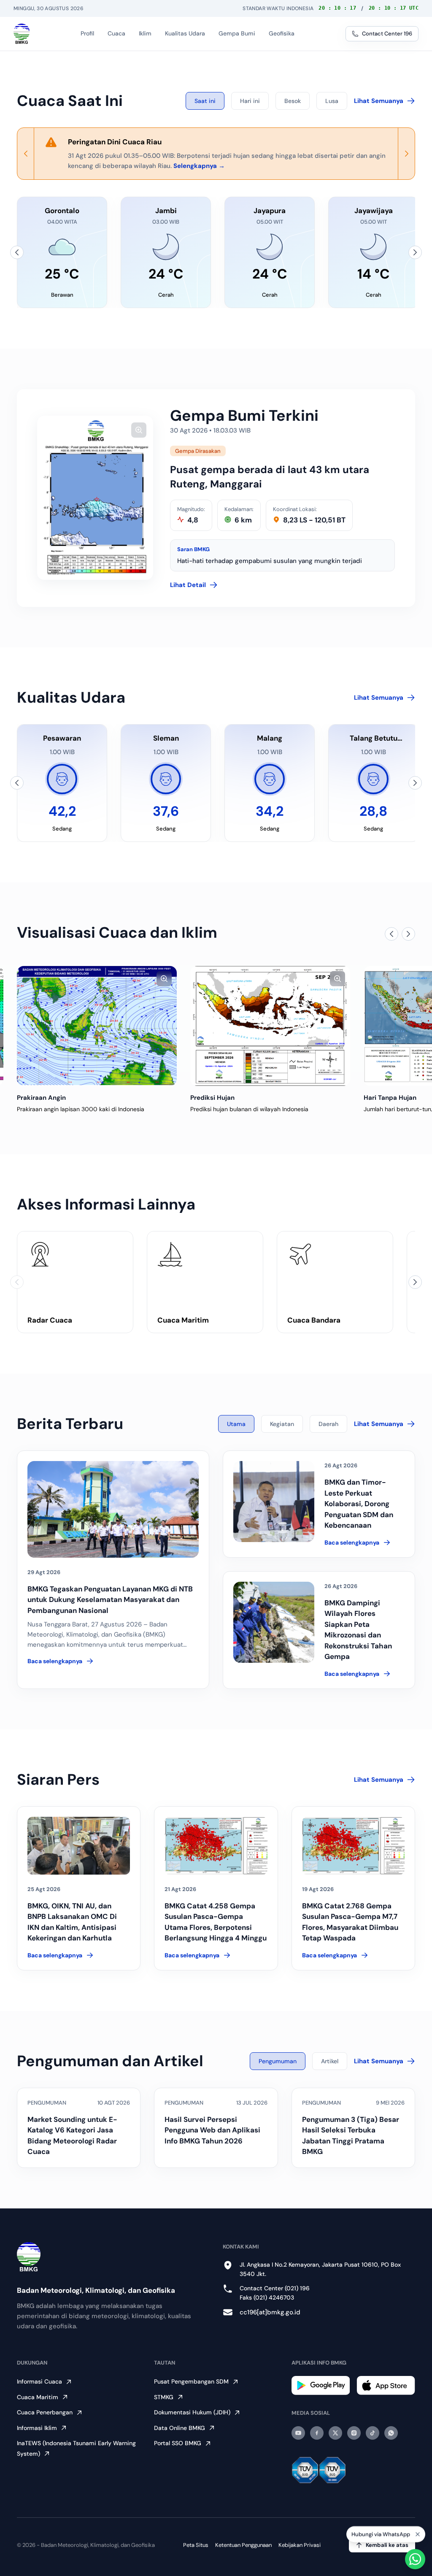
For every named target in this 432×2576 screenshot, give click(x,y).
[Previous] (26, 154)
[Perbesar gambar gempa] (139, 430)
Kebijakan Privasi (300, 2545)
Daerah (328, 1424)
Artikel (330, 2061)
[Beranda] (22, 34)
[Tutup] (418, 2534)
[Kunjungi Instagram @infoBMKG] (354, 2433)
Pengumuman (278, 2061)
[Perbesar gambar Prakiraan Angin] (164, 979)
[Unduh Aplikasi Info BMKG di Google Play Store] (321, 2385)
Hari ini (250, 101)
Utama (236, 1424)
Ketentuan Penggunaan (243, 2545)
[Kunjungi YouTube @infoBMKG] (298, 2433)
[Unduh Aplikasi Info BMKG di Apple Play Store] (386, 2385)
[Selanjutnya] (415, 252)
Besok (293, 101)
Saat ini (205, 101)
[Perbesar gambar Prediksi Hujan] (337, 979)
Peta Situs (196, 2545)
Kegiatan (282, 1424)
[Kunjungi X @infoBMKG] (335, 2433)
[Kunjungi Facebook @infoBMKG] (317, 2433)
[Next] (406, 154)
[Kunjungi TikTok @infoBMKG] (373, 2433)
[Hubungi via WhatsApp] (415, 2559)
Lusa (332, 101)
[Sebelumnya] (17, 252)
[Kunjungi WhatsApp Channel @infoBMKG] (391, 2433)
